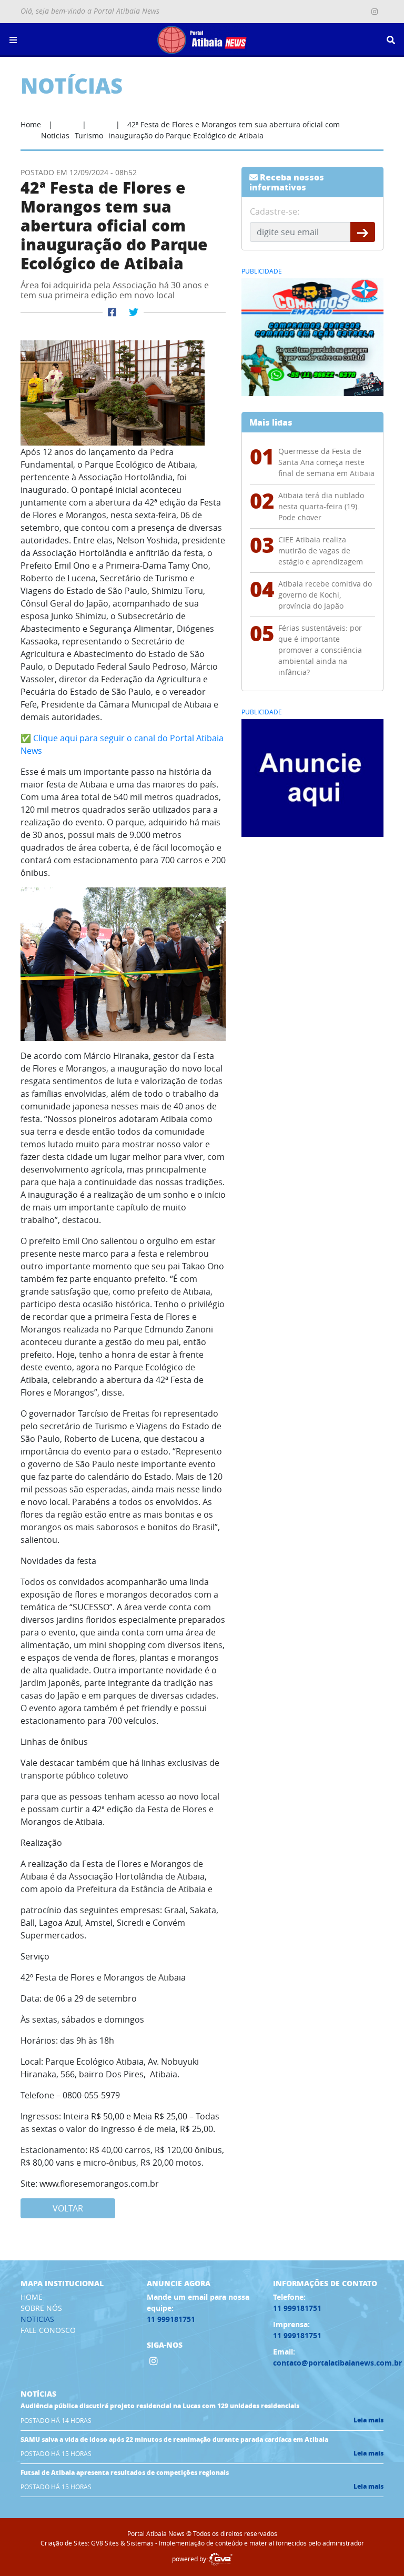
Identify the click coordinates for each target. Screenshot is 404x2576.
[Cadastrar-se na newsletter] (363, 232)
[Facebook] (112, 312)
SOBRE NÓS (41, 2308)
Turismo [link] (89, 135)
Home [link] (31, 124)
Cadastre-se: (275, 211)
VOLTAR (68, 2208)
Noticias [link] (55, 135)
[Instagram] (375, 12)
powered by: (191, 2559)
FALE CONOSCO (48, 2330)
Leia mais (368, 2420)
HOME (32, 2297)
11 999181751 (171, 2319)
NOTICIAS (37, 2319)
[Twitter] (134, 312)
